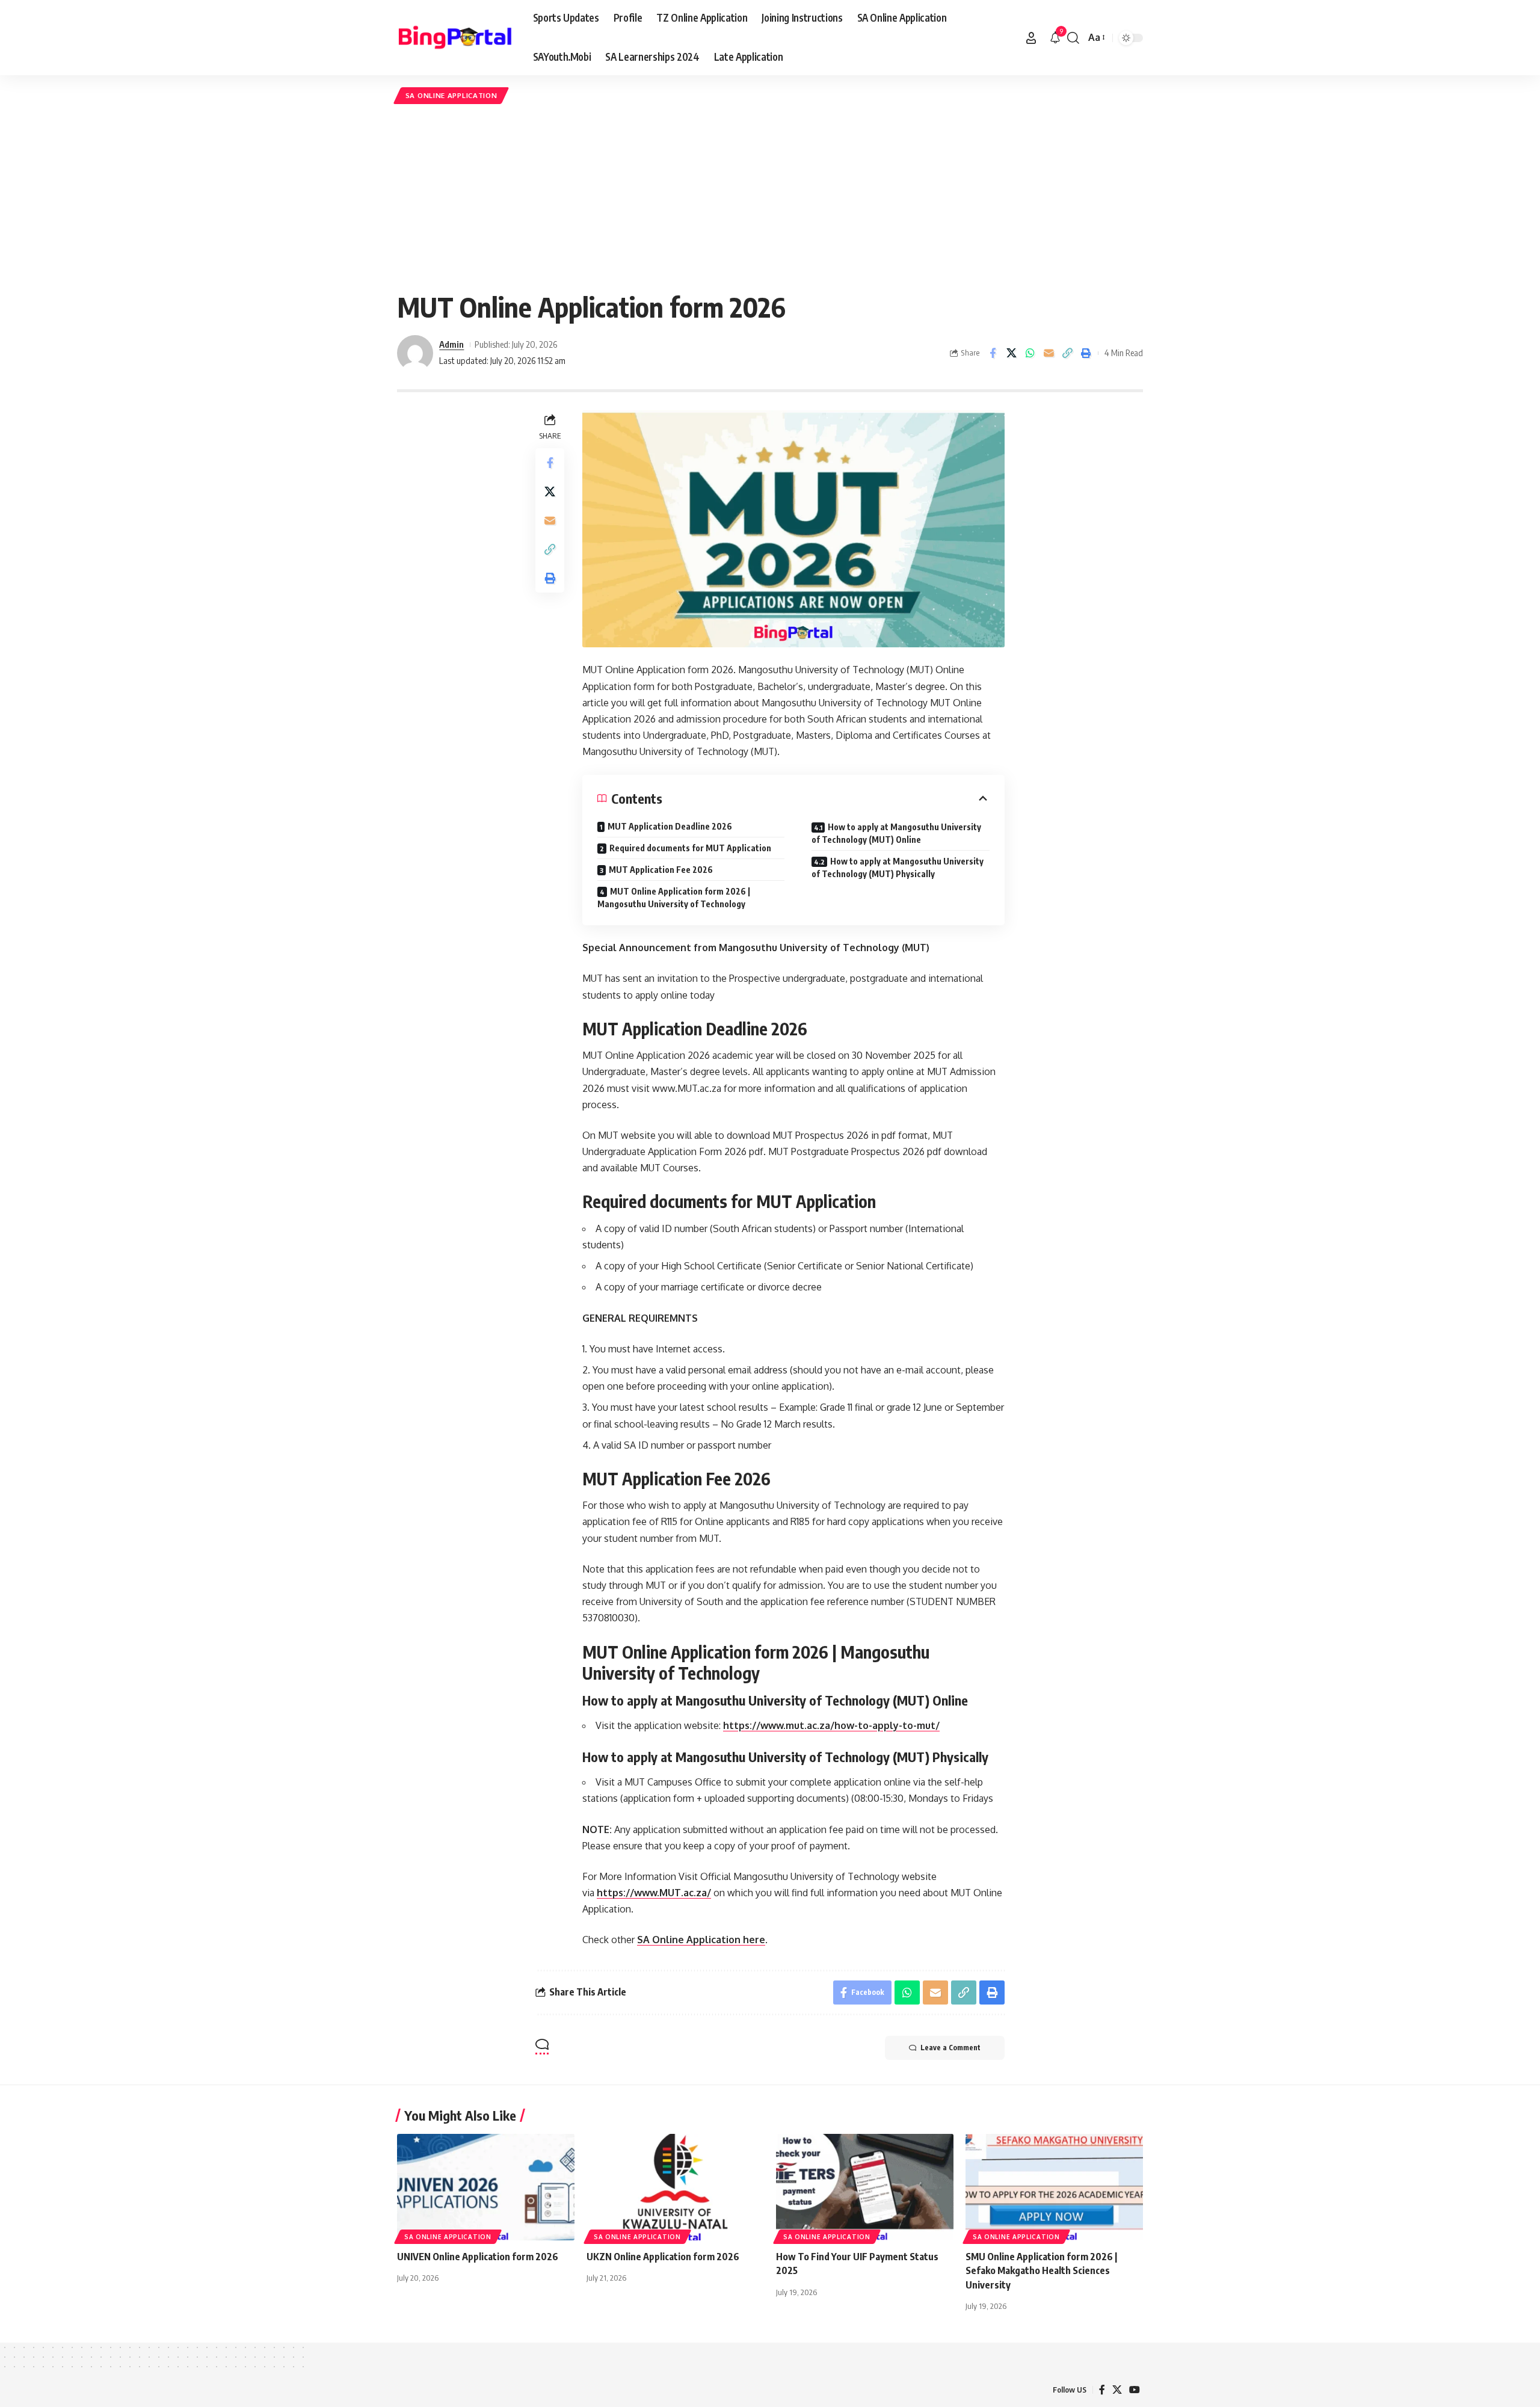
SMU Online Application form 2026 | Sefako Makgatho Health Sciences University (1041, 2270)
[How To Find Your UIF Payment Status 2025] (865, 2187)
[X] (1117, 2390)
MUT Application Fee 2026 (661, 870)
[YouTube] (1135, 2390)
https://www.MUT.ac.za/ (654, 1893)
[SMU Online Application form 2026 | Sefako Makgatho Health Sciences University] (1054, 2187)
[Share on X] (1011, 353)
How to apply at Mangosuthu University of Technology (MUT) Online (896, 833)
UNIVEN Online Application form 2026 (478, 2257)
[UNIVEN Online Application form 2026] (486, 2187)
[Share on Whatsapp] (1030, 353)
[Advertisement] (770, 197)
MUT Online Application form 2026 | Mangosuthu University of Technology (674, 898)
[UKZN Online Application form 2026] (675, 2187)
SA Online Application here (701, 1940)
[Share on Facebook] (993, 353)
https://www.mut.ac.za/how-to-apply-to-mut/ (831, 1725)
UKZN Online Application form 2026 (663, 2257)
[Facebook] (1102, 2390)
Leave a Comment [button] (950, 2048)
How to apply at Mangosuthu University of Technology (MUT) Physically (898, 868)
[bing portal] (455, 38)
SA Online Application (451, 95)
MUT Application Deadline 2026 (670, 826)
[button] (1031, 38)
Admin (451, 344)
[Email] (1049, 353)
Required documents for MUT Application (690, 848)
